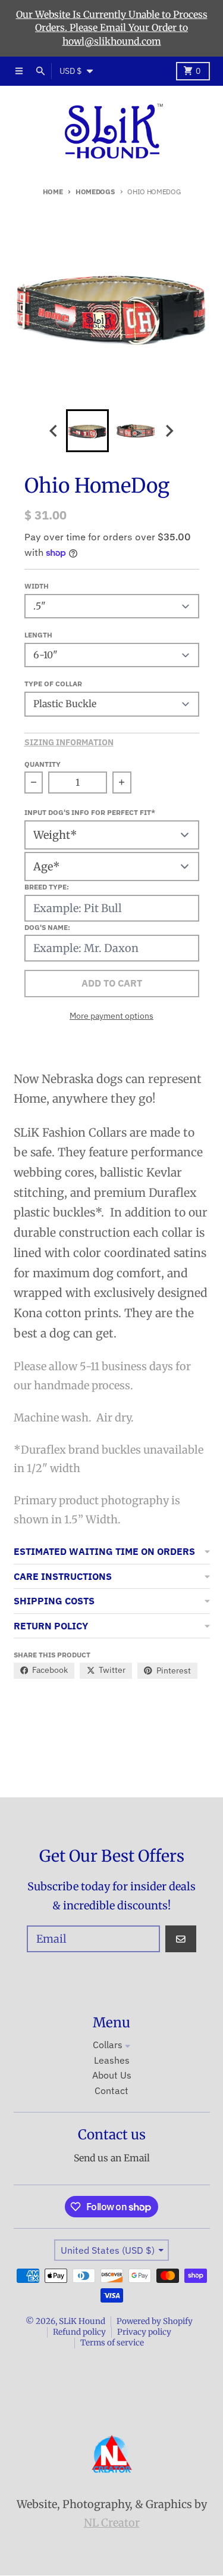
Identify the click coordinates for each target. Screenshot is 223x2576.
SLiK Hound (82, 2321)
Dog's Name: (47, 927)
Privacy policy (144, 2332)
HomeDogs (95, 191)
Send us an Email (112, 2158)
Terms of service (112, 2343)
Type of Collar (53, 683)
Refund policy (79, 2332)
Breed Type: (47, 886)
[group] (87, 431)
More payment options (111, 1016)
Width (37, 586)
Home (53, 191)
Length (38, 634)
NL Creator (112, 2523)
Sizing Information (69, 742)
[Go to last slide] (54, 431)
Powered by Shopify (155, 2321)
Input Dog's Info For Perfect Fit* (90, 812)
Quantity (43, 764)
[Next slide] (169, 431)
